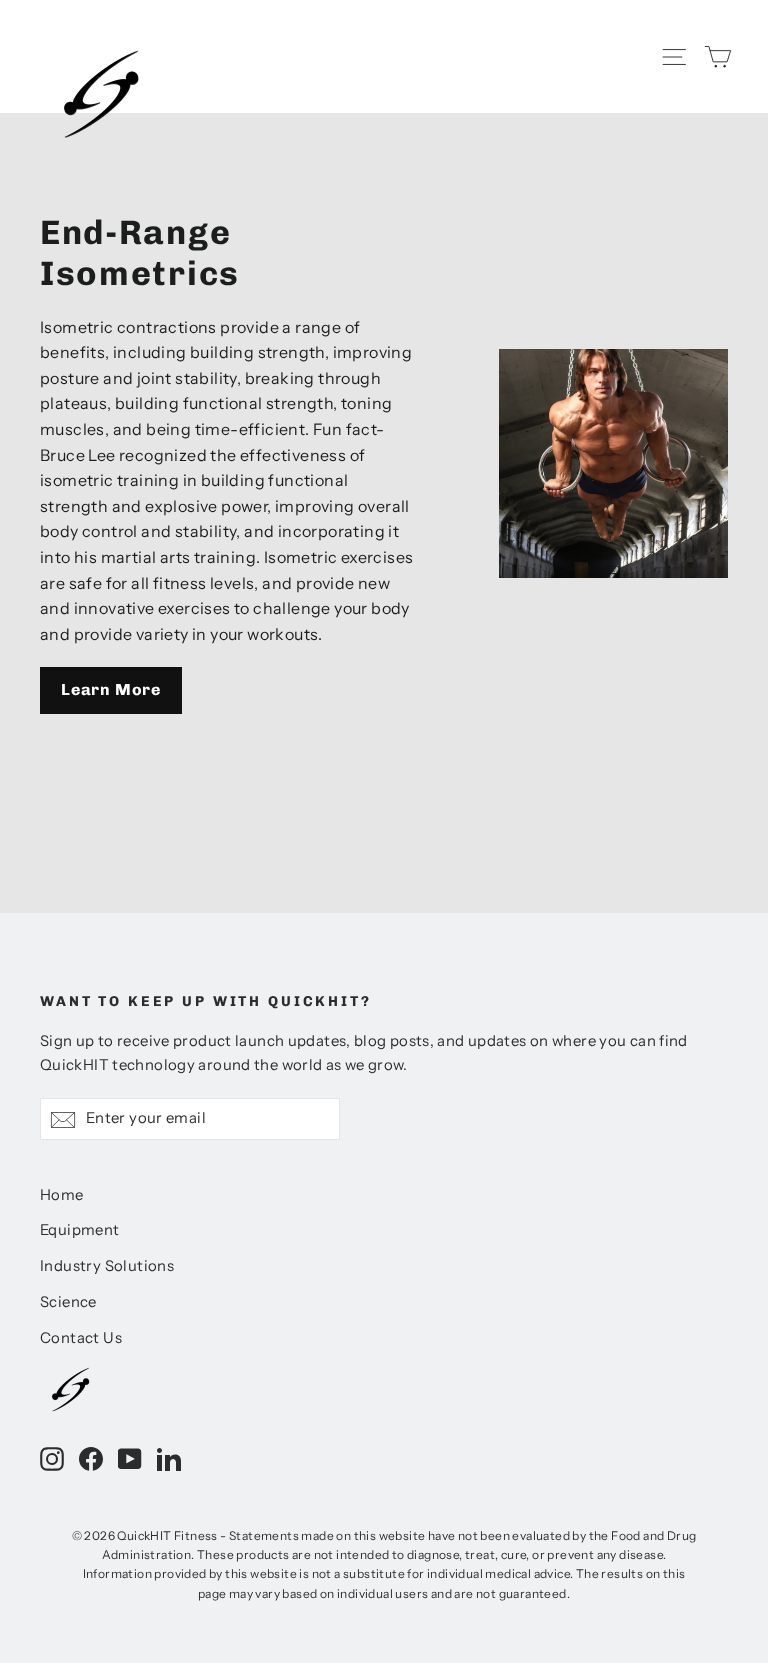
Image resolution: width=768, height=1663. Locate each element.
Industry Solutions (107, 1266)
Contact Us (81, 1338)
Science (68, 1302)
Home (62, 1195)
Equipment (80, 1230)
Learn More (111, 689)
